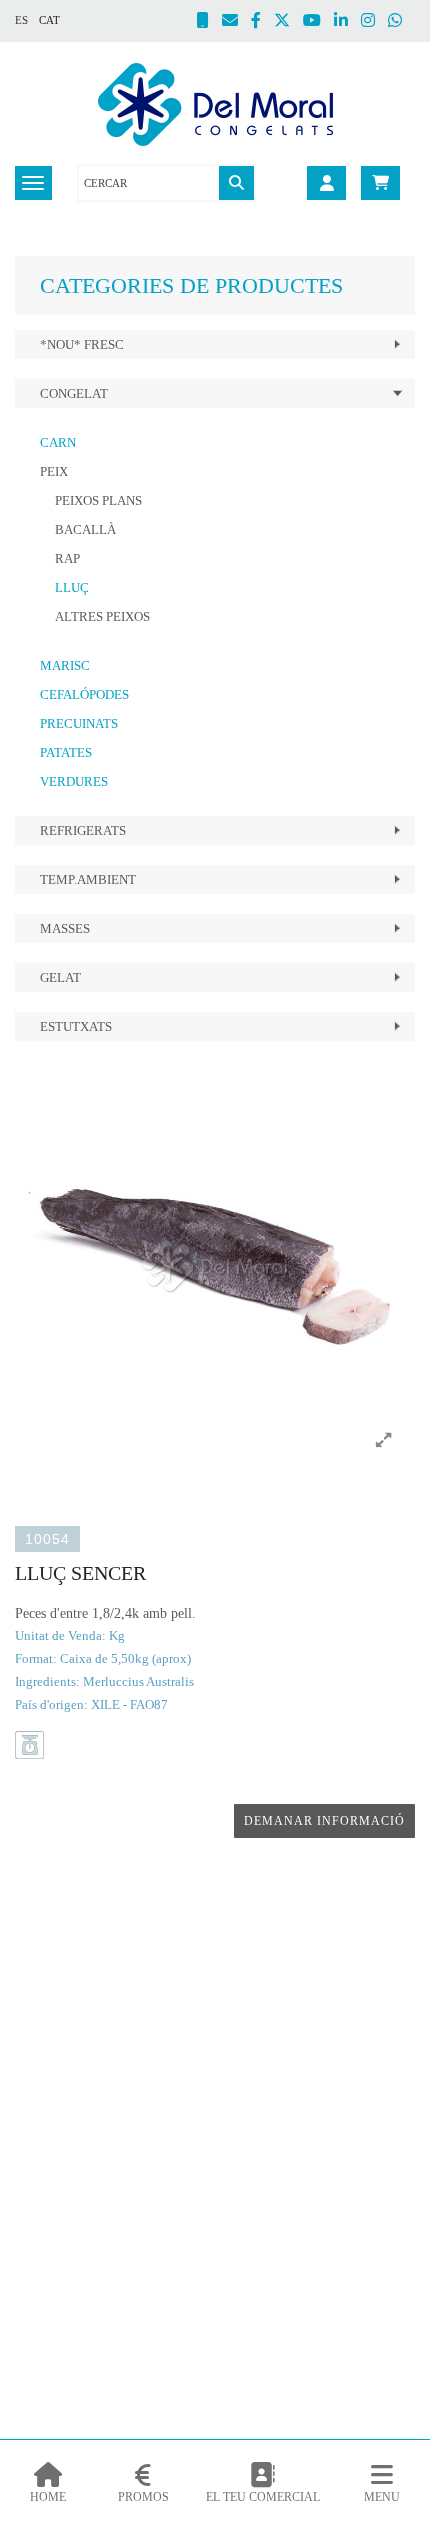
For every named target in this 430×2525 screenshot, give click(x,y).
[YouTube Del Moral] (318, 22)
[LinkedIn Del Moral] (347, 22)
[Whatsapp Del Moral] (401, 22)
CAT (49, 20)
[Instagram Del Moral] (374, 22)
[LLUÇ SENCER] (215, 1266)
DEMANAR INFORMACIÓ (324, 1821)
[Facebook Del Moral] (262, 22)
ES (21, 20)
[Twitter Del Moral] (288, 22)
